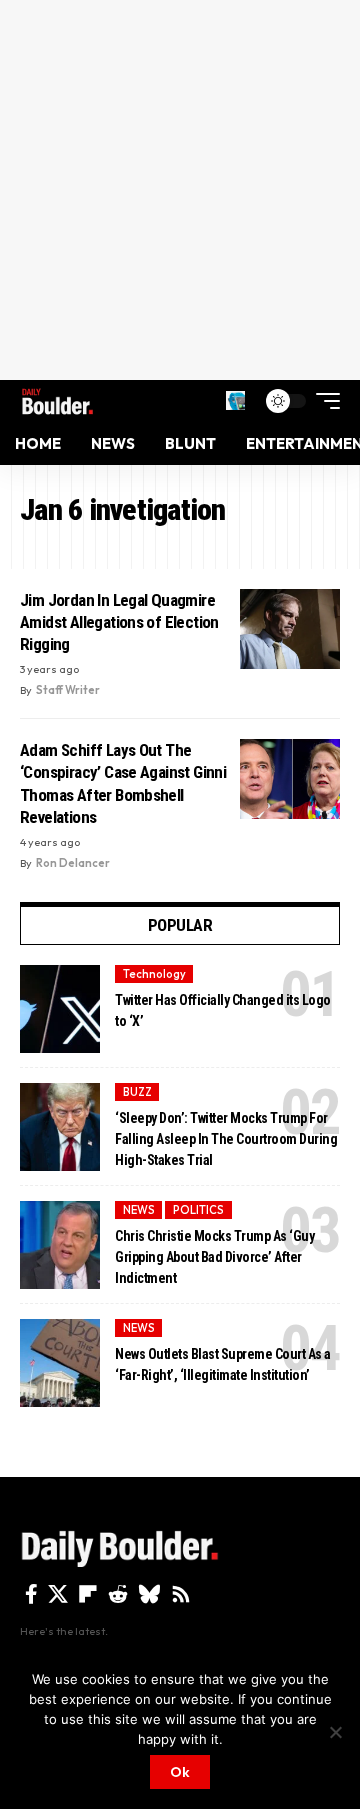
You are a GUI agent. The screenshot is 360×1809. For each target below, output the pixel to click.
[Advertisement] (180, 190)
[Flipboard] (88, 1594)
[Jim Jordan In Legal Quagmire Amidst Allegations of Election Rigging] (290, 629)
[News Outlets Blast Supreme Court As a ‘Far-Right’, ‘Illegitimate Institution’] (60, 1363)
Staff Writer (68, 690)
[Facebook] (31, 1594)
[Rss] (181, 1594)
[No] (335, 1732)
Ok (180, 1772)
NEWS (139, 1210)
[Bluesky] (149, 1594)
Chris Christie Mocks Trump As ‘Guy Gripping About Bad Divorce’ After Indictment (214, 1257)
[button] (235, 400)
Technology (154, 974)
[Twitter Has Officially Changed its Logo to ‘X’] (60, 1009)
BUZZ (137, 1092)
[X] (58, 1594)
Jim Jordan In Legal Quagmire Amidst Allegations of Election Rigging (119, 622)
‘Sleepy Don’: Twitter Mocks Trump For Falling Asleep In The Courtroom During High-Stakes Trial (226, 1139)
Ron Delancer (73, 863)
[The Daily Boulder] (57, 401)
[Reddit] (118, 1594)
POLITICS (198, 1210)
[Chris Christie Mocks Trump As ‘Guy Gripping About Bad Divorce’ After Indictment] (60, 1245)
